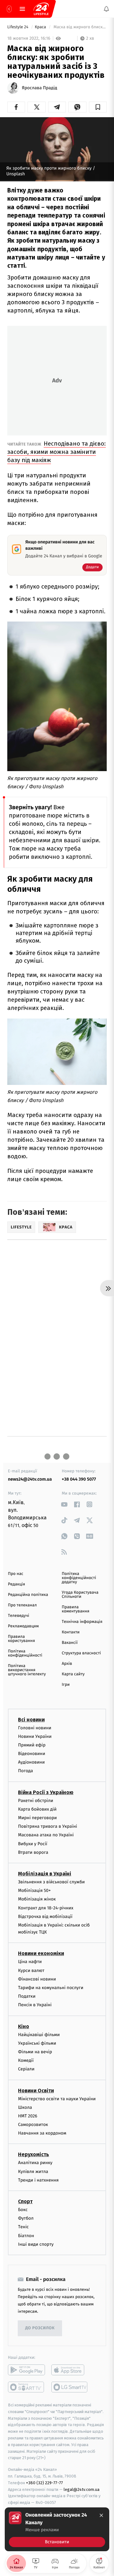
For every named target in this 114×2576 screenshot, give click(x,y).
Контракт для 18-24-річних (46, 1908)
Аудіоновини (31, 1762)
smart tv (26, 2387)
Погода (25, 1771)
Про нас (16, 1574)
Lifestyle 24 (18, 27)
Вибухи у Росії (33, 1843)
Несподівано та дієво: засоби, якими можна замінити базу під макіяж (57, 452)
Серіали (26, 2069)
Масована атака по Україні (46, 1835)
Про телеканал (22, 1605)
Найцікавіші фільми (39, 2034)
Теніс (23, 2227)
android (26, 2370)
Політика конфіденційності (25, 1653)
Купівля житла (33, 2172)
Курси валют (31, 1971)
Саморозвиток (33, 2125)
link (64, 1504)
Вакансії (70, 1643)
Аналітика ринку (35, 2163)
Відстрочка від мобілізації (45, 1917)
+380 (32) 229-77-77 (44, 2483)
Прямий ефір (32, 1745)
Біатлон (26, 2235)
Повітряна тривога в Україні (47, 1826)
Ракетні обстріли (36, 1801)
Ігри (66, 1685)
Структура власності (81, 1653)
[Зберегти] (98, 107)
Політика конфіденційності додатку (79, 1578)
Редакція (16, 1584)
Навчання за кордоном (42, 2133)
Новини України (35, 1736)
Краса (41, 27)
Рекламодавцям (23, 1626)
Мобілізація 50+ (34, 1890)
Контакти (71, 1632)
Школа (25, 2107)
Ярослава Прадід (40, 88)
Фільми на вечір (35, 2052)
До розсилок (40, 2328)
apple (70, 2370)
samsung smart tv (70, 2387)
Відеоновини (32, 1754)
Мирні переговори (37, 1818)
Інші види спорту (36, 2244)
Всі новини (31, 1719)
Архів (67, 1664)
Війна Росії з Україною (46, 1792)
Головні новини (35, 1728)
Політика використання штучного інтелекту (27, 1670)
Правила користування (21, 1639)
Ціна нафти (30, 1962)
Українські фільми (37, 2043)
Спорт (25, 2201)
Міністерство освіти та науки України (57, 2098)
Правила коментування (76, 1609)
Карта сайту (73, 1674)
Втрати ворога (33, 1852)
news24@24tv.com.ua (30, 1479)
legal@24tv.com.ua (82, 2489)
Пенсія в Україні (35, 2005)
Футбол (26, 2218)
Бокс (23, 2210)
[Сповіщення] (106, 9)
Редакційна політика (28, 1595)
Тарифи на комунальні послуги (51, 1988)
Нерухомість (34, 2154)
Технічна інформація (82, 1622)
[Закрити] (101, 2515)
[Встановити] (57, 2529)
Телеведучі (19, 1616)
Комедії (26, 2060)
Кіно (24, 2026)
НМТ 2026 (28, 2116)
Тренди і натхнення (38, 2180)
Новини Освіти (36, 2090)
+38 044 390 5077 (79, 1479)
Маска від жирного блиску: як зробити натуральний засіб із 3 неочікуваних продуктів (80, 27)
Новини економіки (41, 1953)
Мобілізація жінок (37, 1899)
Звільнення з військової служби (51, 1882)
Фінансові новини (37, 1979)
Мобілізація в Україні (45, 1874)
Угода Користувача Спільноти (80, 1595)
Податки (27, 1996)
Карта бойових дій (37, 1809)
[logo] (41, 9)
